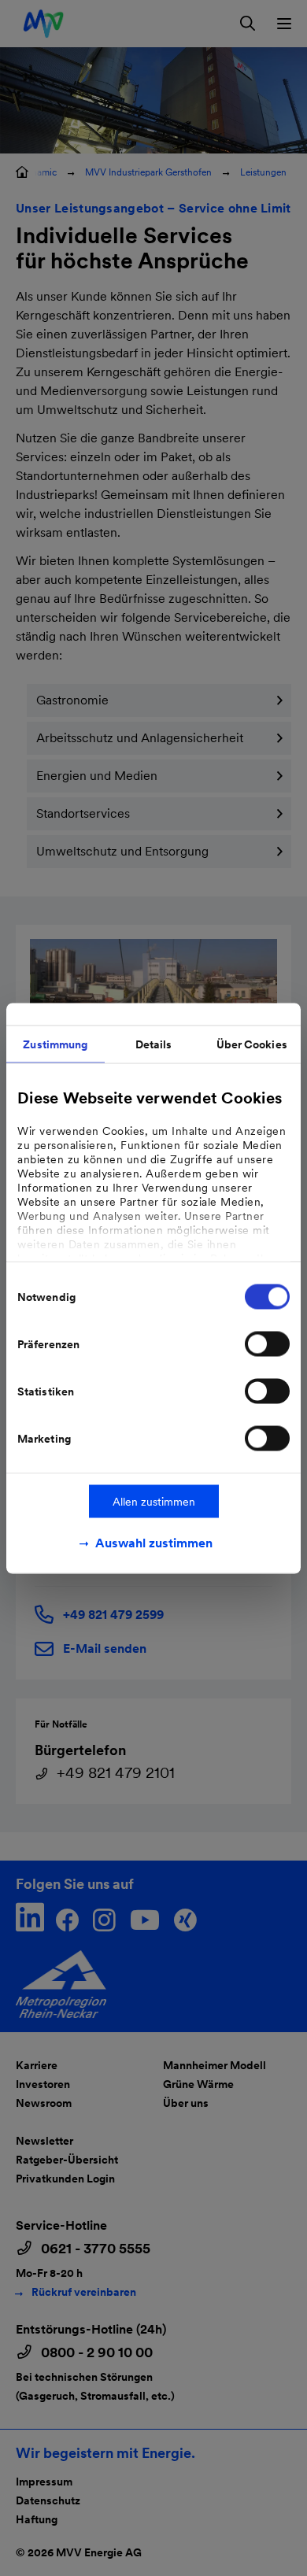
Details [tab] (154, 1044)
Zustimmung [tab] (55, 1044)
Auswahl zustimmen (154, 1542)
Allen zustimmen (154, 1501)
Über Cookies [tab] (252, 1044)
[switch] (267, 1343)
